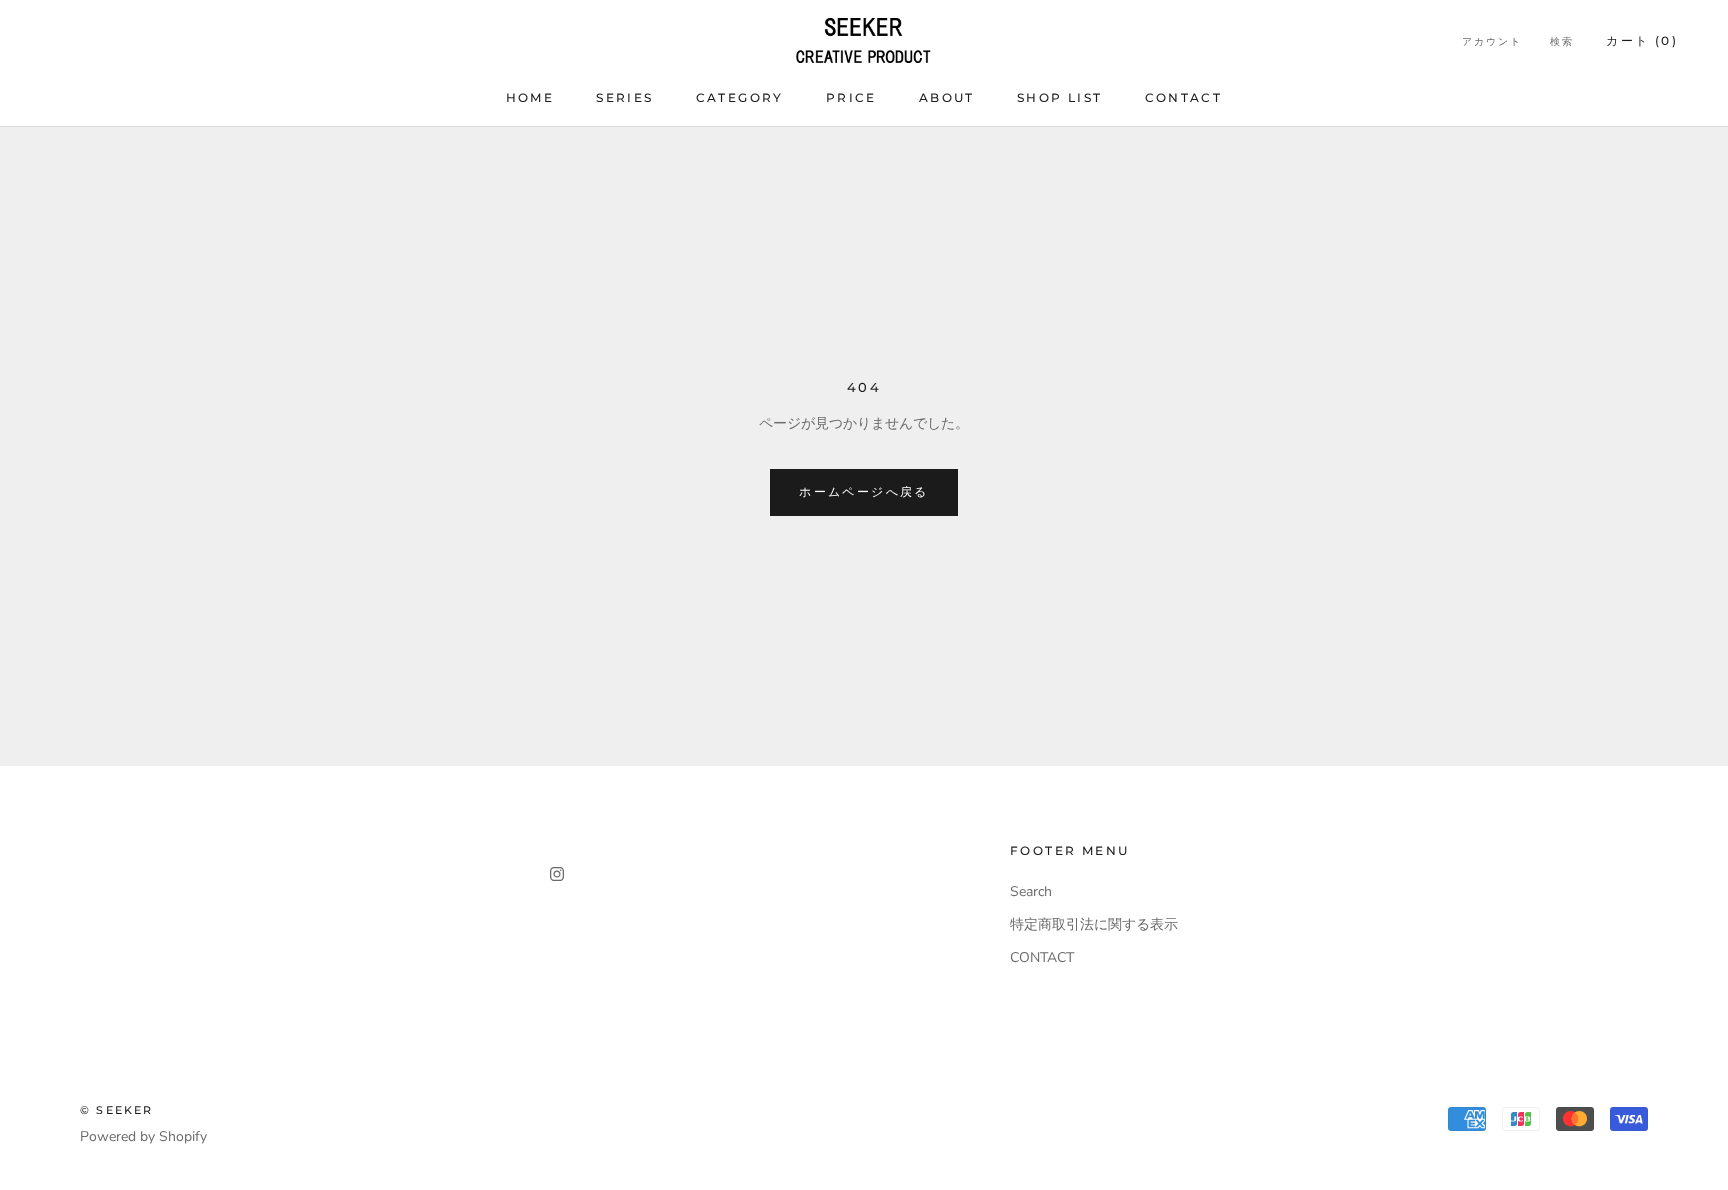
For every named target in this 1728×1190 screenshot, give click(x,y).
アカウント (1492, 41)
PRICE (851, 97)
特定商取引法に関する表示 (1094, 924)
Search (1031, 891)
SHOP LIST (1060, 97)
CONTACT (1184, 97)
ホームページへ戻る (864, 491)
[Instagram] (557, 872)
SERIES (624, 97)
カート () (1642, 40)
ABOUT (947, 97)
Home (530, 97)
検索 (1562, 41)
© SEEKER (117, 1110)
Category (740, 97)
